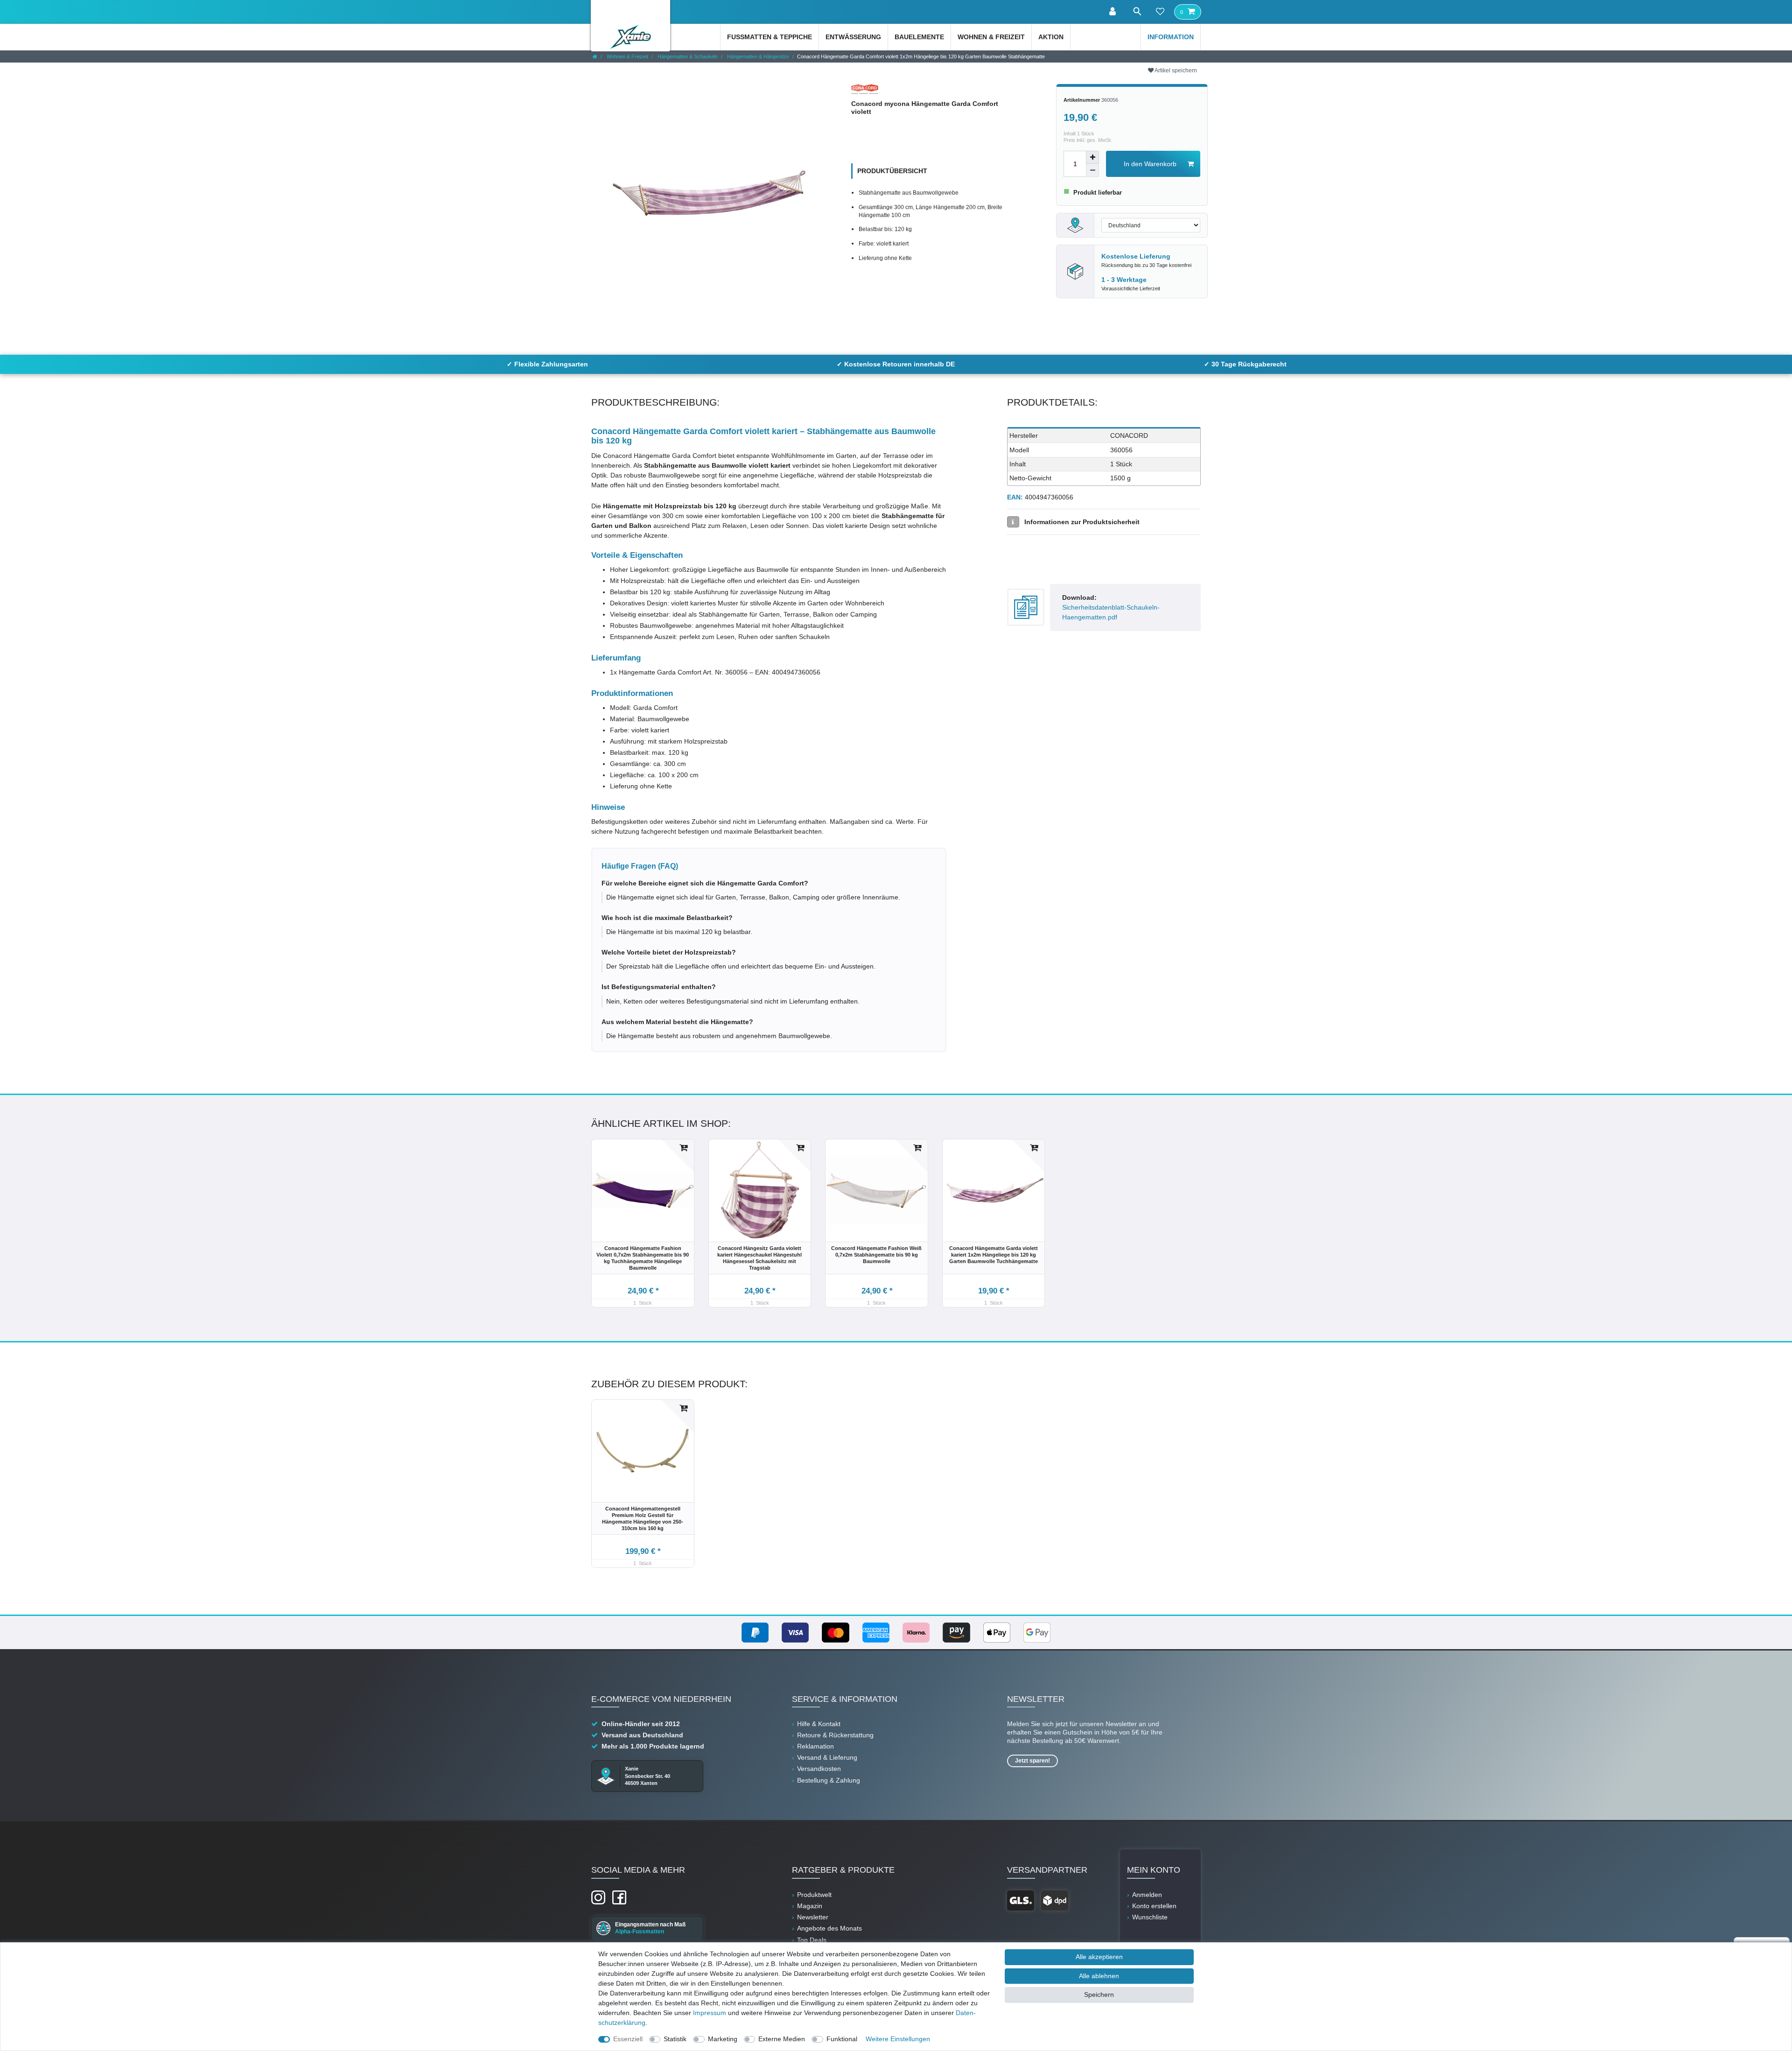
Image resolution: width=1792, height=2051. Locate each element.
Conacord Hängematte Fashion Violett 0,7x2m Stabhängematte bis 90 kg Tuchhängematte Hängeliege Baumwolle (643, 1258)
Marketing (723, 2039)
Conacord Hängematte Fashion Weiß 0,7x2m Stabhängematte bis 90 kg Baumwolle (876, 1255)
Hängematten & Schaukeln (687, 56)
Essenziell (628, 2039)
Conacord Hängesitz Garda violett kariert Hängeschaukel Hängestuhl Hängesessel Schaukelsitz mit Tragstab (759, 1258)
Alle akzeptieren (1099, 1957)
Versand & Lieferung (827, 1757)
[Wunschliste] (1160, 12)
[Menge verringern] (1092, 170)
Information (1171, 37)
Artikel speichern (1175, 70)
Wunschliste (1150, 1917)
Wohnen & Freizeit (991, 37)
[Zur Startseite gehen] (595, 56)
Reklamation (815, 1746)
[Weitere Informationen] (1013, 522)
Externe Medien (782, 2039)
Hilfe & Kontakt (819, 1724)
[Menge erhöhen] (1092, 157)
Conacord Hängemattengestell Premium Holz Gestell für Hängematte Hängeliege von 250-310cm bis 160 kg (643, 1518)
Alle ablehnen (1099, 1976)
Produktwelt (814, 1895)
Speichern (1099, 1995)
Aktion (1051, 37)
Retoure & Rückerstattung (835, 1735)
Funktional (842, 2039)
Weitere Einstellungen (898, 2039)
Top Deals (812, 1940)
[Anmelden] (1113, 12)
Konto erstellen (1154, 1906)
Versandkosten (819, 1769)
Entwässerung (853, 37)
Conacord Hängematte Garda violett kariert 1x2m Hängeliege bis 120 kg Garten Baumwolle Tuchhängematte (994, 1255)
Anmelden (1147, 1895)
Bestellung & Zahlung (829, 1780)
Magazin (810, 1906)
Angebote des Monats (829, 1928)
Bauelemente (919, 37)
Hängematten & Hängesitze (757, 56)
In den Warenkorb (1150, 164)
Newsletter (813, 1917)
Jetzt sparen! (1032, 1761)
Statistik (675, 2039)
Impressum (710, 2013)
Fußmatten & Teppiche (770, 37)
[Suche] (1137, 11)
